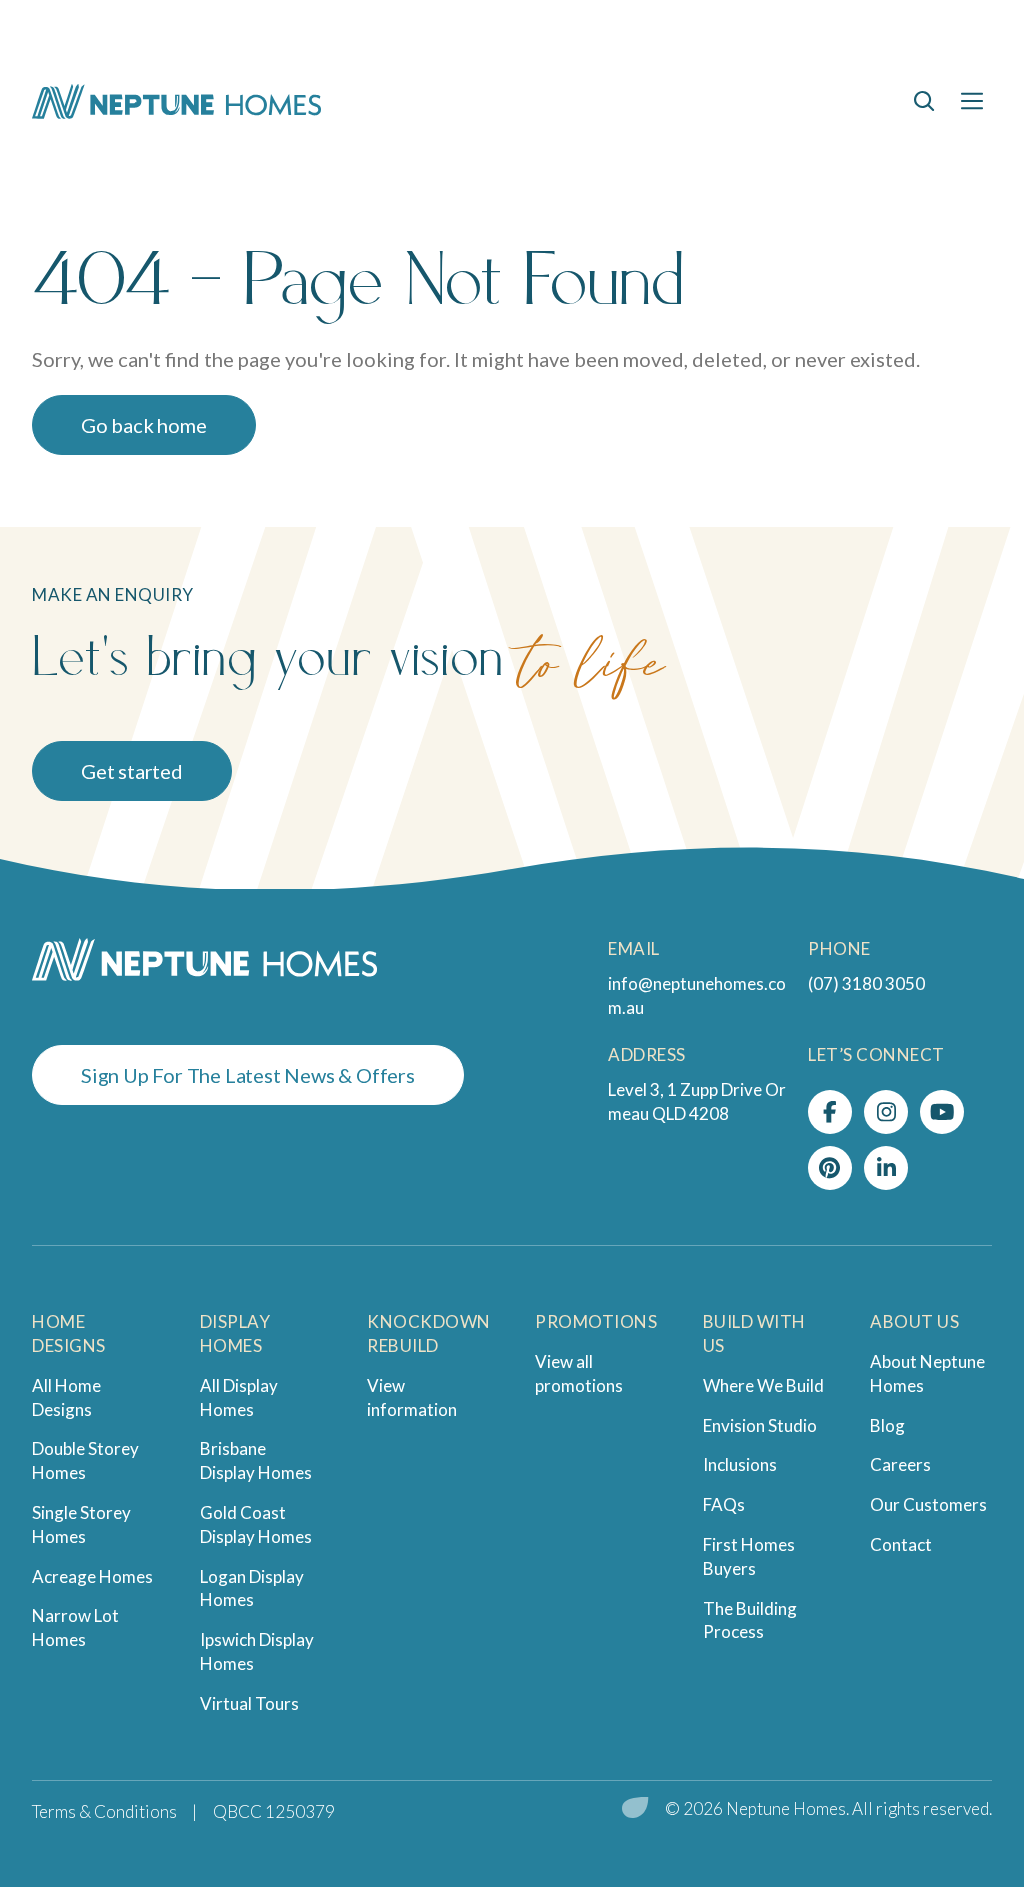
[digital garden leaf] (635, 1809)
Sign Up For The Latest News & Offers (248, 1075)
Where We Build (763, 1385)
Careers (900, 1464)
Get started (132, 771)
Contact (901, 1544)
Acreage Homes (92, 1576)
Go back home (144, 425)
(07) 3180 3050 (866, 983)
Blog (887, 1425)
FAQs (724, 1504)
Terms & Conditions (104, 1811)
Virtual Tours (249, 1703)
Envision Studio (760, 1425)
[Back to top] (954, 1733)
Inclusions (740, 1464)
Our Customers (928, 1504)
